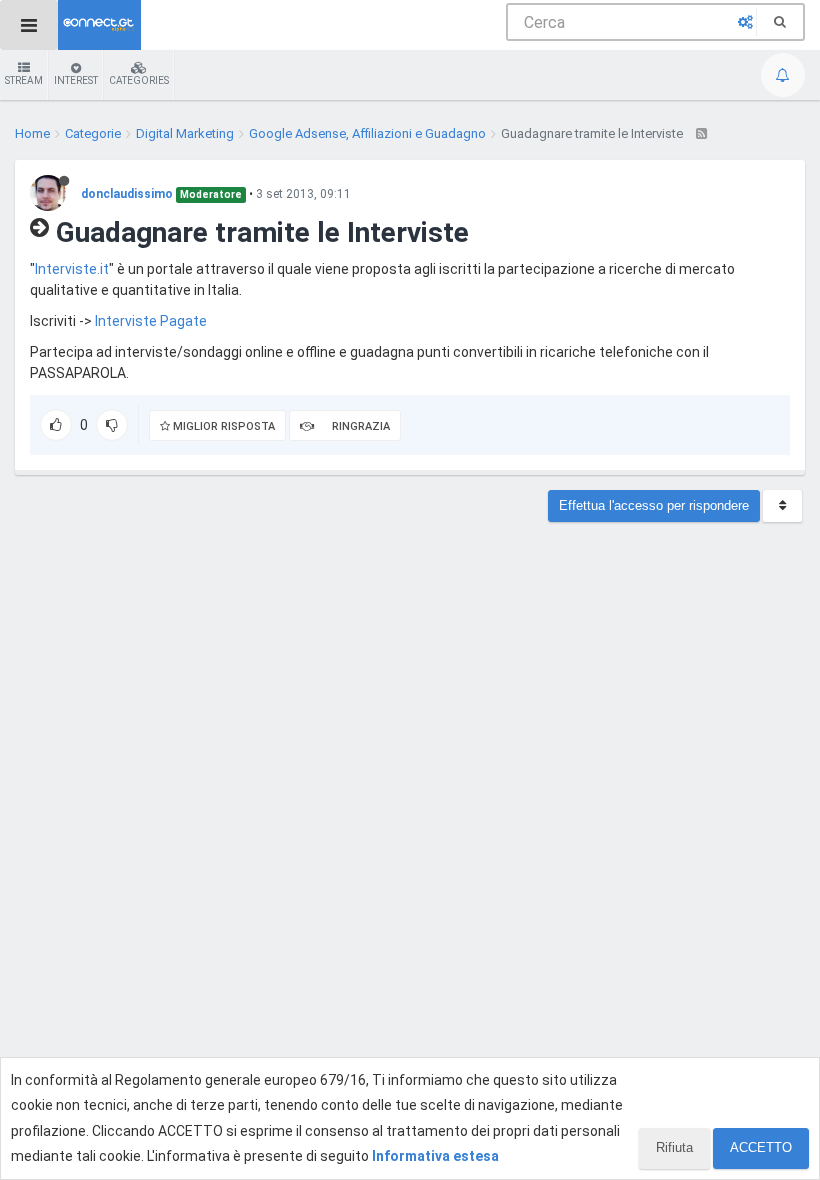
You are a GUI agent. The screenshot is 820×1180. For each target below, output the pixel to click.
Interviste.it (72, 269)
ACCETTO (761, 1147)
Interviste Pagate (151, 321)
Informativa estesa (435, 1156)
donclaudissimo (127, 194)
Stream (24, 80)
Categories (139, 80)
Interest (76, 80)
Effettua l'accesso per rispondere (654, 505)
